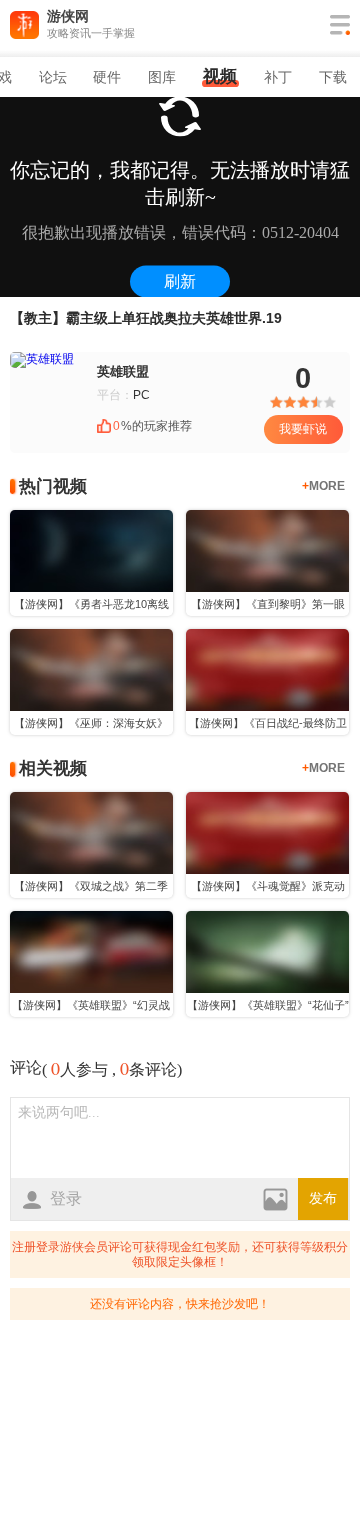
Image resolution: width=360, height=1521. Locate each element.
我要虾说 (303, 429)
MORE (323, 486)
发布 (323, 1198)
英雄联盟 (123, 371)
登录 (66, 1198)
